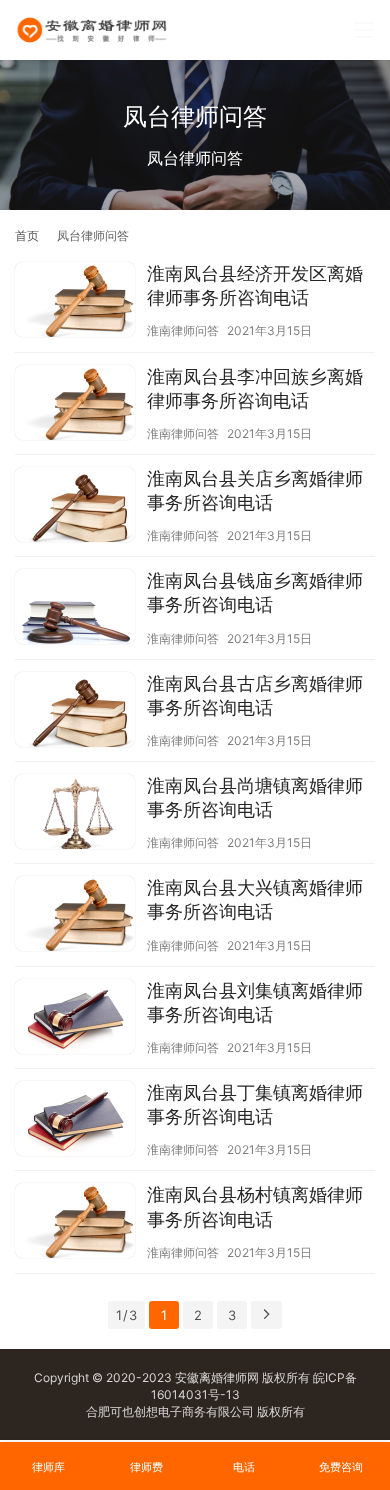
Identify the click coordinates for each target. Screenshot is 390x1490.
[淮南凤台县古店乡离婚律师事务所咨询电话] (75, 712)
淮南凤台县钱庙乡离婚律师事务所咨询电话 (255, 592)
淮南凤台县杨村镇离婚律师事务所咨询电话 (255, 1206)
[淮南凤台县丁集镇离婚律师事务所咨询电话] (75, 1121)
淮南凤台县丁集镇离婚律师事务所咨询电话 (255, 1104)
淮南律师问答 (183, 330)
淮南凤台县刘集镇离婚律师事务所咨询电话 (255, 1002)
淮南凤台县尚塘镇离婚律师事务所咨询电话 (255, 797)
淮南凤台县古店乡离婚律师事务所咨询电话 (255, 695)
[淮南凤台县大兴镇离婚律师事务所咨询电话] (75, 916)
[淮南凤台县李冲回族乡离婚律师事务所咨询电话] (75, 405)
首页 (27, 235)
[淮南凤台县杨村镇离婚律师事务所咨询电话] (75, 1223)
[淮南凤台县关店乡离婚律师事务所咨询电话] (75, 507)
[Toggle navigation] (364, 30)
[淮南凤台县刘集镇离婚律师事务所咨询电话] (75, 1019)
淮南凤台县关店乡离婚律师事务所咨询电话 (255, 490)
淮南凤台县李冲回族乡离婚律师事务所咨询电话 (255, 388)
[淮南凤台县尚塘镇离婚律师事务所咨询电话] (75, 814)
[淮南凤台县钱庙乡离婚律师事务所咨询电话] (75, 609)
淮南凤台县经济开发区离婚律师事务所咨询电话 (255, 285)
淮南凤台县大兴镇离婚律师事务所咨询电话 (255, 899)
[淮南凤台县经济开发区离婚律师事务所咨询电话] (75, 302)
